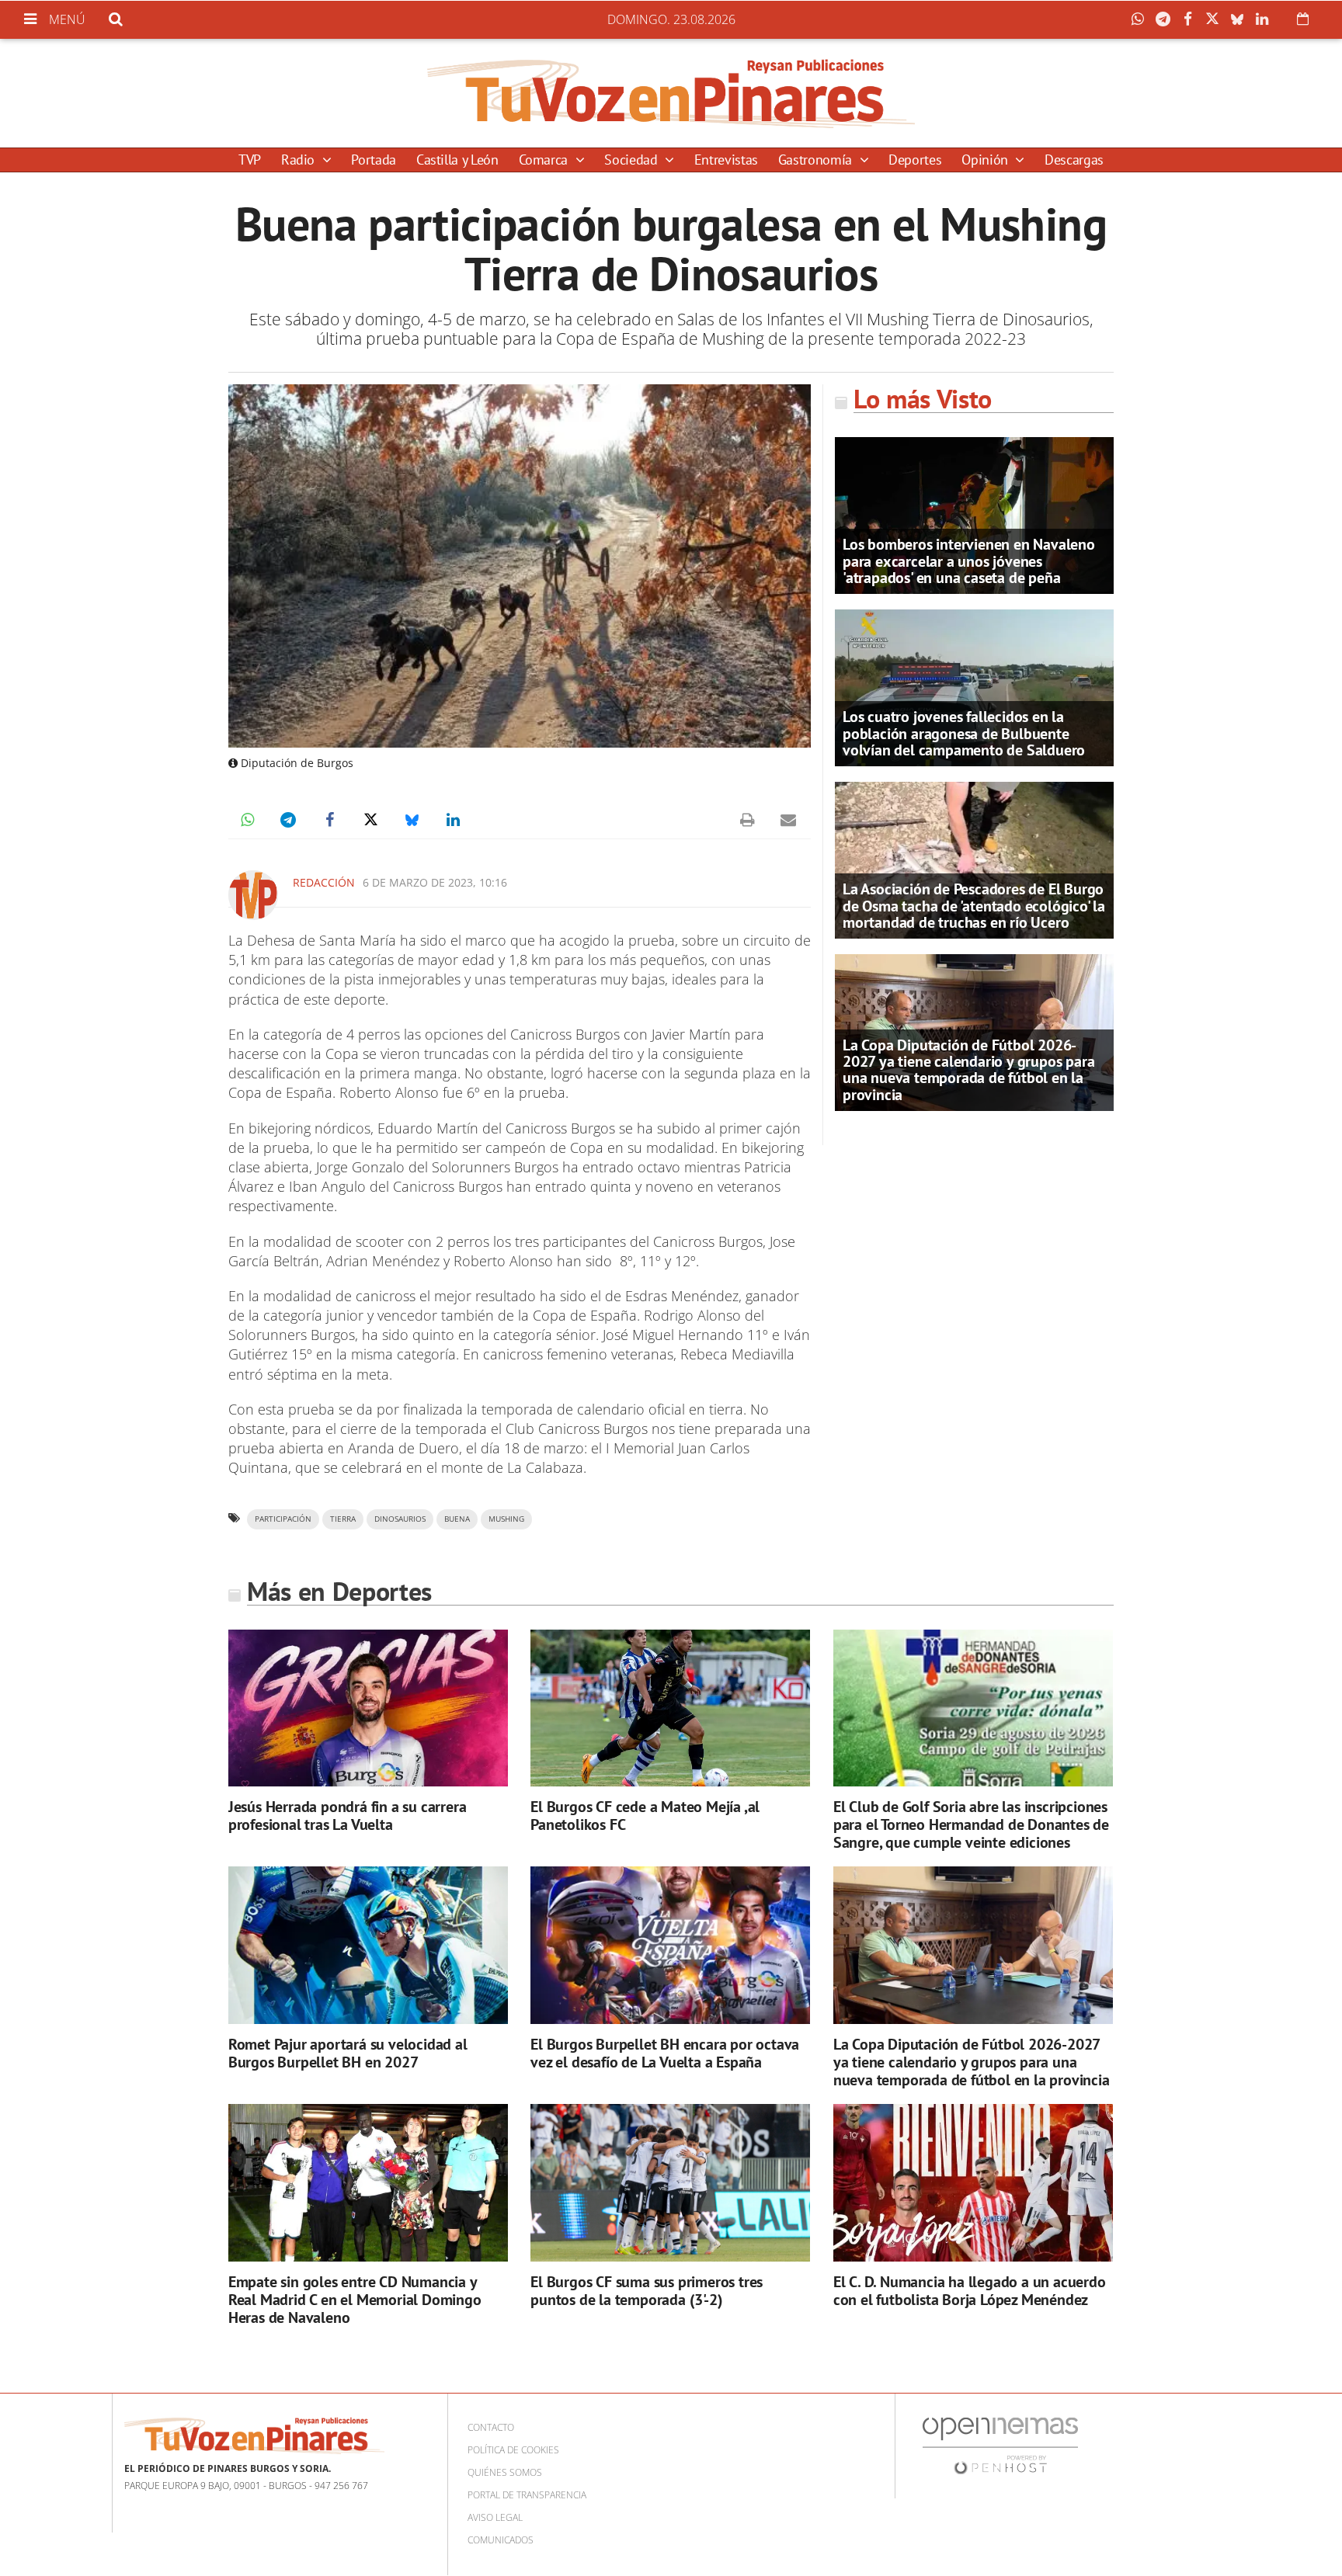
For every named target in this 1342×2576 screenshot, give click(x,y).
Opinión (986, 160)
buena (457, 1519)
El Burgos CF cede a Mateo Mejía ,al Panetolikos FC (645, 1816)
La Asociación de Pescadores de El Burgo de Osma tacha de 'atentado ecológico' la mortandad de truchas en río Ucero (974, 905)
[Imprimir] (747, 820)
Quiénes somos (505, 2472)
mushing (506, 1519)
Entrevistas (726, 160)
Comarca (545, 160)
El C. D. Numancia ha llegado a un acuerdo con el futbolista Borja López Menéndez (970, 2291)
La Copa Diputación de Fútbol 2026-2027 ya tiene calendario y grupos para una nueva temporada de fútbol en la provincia (968, 1070)
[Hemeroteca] (1303, 19)
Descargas (1074, 160)
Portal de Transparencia (527, 2495)
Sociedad (633, 160)
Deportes (915, 160)
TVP (250, 160)
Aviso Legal (495, 2517)
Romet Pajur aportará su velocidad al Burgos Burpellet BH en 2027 (348, 2053)
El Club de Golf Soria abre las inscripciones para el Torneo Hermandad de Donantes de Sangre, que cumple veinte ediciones (971, 1824)
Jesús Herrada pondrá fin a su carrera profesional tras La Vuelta (348, 1816)
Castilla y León (457, 160)
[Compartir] (1142, 19)
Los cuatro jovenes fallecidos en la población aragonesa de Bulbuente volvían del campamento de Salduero (964, 733)
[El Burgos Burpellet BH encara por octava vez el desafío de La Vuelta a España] (670, 1945)
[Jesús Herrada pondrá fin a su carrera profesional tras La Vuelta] (368, 1708)
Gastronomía (817, 160)
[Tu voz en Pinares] (671, 93)
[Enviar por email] (788, 820)
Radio (300, 160)
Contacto (491, 2427)
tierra (343, 1519)
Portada (373, 160)
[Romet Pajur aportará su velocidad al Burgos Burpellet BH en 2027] (368, 1945)
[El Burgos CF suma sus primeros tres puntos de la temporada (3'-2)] (670, 2183)
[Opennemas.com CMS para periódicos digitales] (1000, 2444)
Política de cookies (513, 2450)
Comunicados (501, 2540)
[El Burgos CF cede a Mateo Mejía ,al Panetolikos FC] (670, 1708)
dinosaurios (400, 1519)
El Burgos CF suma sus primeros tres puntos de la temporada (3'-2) (647, 2291)
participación (283, 1519)
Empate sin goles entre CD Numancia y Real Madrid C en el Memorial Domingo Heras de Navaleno (355, 2300)
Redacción (324, 882)
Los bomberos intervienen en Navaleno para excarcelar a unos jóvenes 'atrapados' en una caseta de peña (969, 561)
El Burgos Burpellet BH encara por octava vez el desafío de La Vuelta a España (665, 2053)
